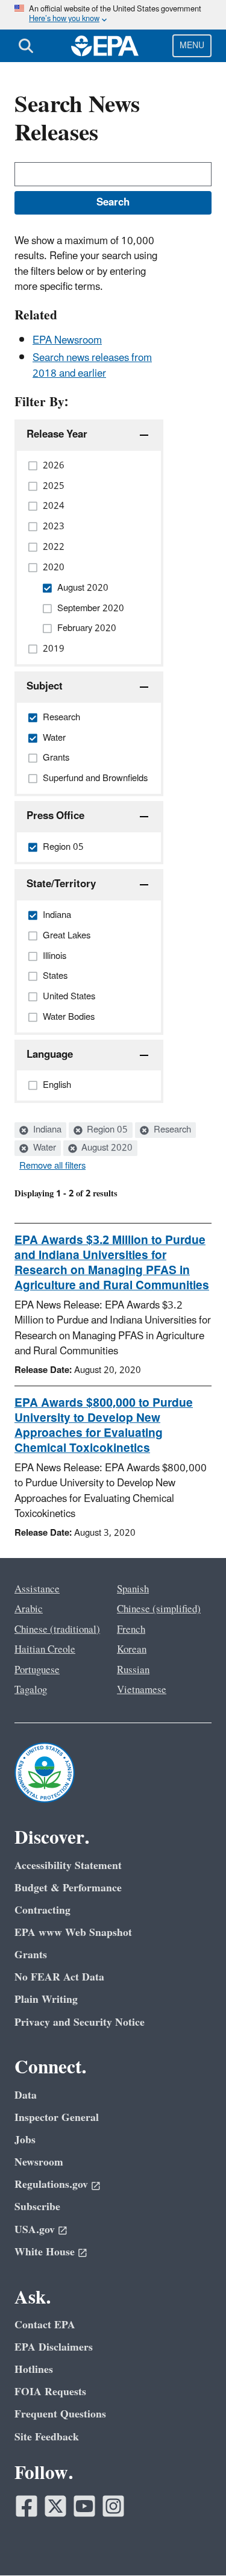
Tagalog (31, 1690)
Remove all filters (52, 1166)
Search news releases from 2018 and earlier (92, 366)
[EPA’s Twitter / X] (55, 2506)
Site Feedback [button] (47, 2437)
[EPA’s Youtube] (84, 2506)
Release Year (57, 435)
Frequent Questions (60, 2414)
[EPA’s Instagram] (113, 2506)
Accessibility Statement (68, 1866)
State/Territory (61, 884)
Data (26, 2095)
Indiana (46, 1130)
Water (43, 1148)
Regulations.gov (51, 2185)
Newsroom (39, 2162)
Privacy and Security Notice (80, 2022)
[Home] (105, 46)
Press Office (55, 816)
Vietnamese (142, 1690)
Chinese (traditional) (57, 1630)
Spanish (133, 1589)
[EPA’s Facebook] (27, 2506)
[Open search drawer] (26, 46)
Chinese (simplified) (159, 1609)
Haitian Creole (45, 1650)
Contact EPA (45, 2325)
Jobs (25, 2140)
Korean (132, 1650)
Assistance (37, 1589)
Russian (133, 1670)
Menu (192, 46)
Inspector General (57, 2118)
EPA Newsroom (67, 341)
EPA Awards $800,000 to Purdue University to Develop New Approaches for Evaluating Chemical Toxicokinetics (104, 1426)
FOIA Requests (50, 2392)
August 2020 (106, 1148)
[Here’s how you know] (113, 15)
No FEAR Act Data (59, 1977)
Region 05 (106, 1130)
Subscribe (37, 2207)
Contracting (42, 1910)
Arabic (29, 1609)
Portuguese (37, 1670)
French (131, 1630)
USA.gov (35, 2230)
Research (171, 1130)
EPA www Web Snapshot (73, 1933)
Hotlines (34, 2370)
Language (50, 1055)
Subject (45, 686)
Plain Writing (46, 2000)
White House (45, 2252)
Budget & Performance (68, 1888)
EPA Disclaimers (54, 2347)
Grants (31, 1955)
